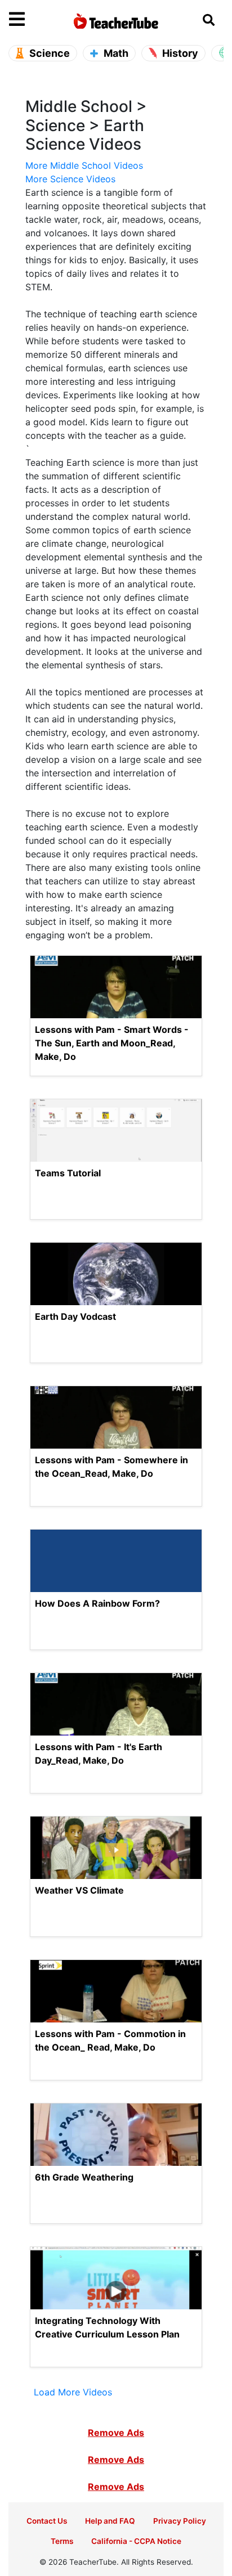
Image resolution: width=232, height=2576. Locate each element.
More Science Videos (70, 179)
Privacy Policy (180, 2521)
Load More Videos (73, 2392)
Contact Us (47, 2521)
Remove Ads (116, 2433)
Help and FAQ (110, 2521)
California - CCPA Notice (136, 2541)
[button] (36, 20)
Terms (62, 2541)
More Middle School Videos (84, 165)
